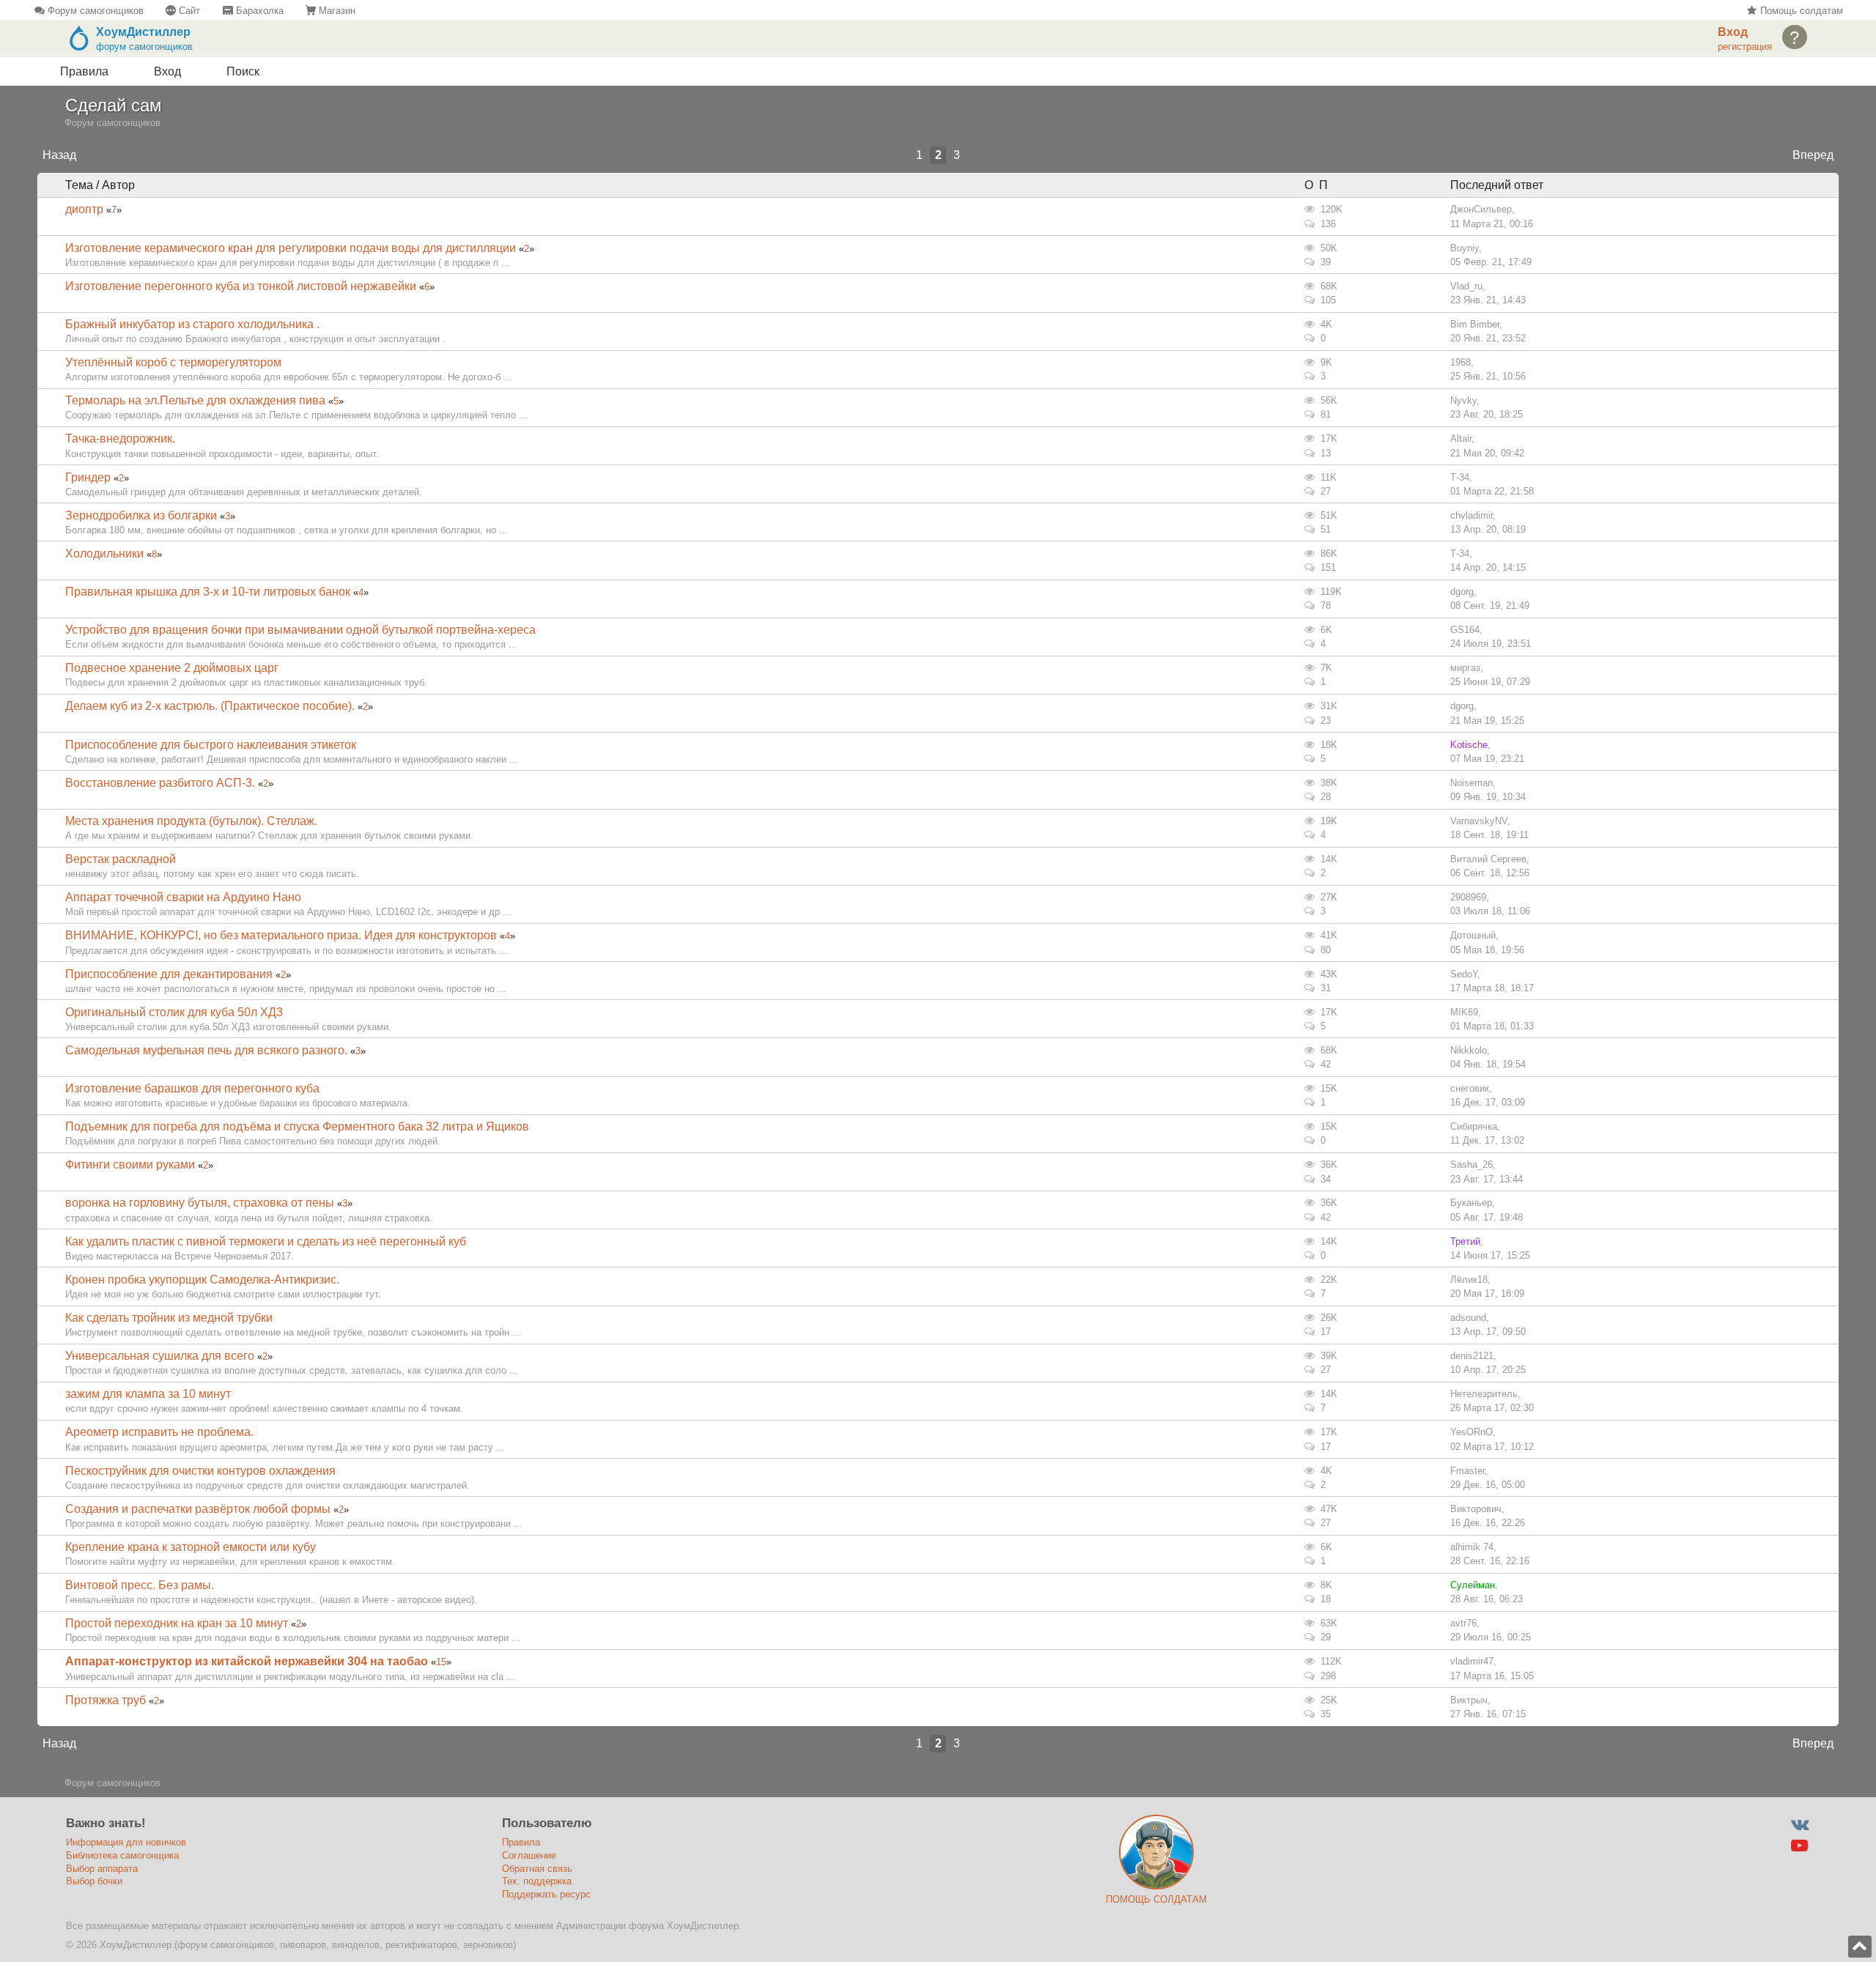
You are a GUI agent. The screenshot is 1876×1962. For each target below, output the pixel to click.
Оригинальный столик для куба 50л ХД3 (174, 1012)
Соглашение (529, 1855)
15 (441, 1662)
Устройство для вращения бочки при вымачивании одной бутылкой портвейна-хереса (300, 630)
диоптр (84, 209)
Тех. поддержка (537, 1881)
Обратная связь (537, 1869)
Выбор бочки (94, 1881)
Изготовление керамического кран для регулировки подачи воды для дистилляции (292, 248)
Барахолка (258, 11)
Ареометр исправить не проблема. (159, 1432)
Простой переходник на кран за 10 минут (177, 1623)
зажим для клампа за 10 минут (148, 1394)
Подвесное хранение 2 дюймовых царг (172, 668)
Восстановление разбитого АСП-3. (160, 783)
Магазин (336, 11)
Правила (84, 71)
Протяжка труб (107, 1700)
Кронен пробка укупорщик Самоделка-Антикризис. (202, 1280)
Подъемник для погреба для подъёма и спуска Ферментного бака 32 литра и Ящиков (297, 1126)
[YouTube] (1799, 1846)
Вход (167, 71)
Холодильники (104, 554)
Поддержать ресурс (546, 1894)
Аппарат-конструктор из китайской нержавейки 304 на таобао (247, 1661)
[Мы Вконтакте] (1799, 1825)
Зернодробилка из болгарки (141, 515)
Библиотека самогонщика (122, 1855)
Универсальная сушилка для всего (160, 1356)
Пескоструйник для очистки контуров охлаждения (200, 1471)
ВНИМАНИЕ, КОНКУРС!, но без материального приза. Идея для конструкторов (281, 935)
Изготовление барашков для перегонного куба (192, 1088)
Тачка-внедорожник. (120, 438)
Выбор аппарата (102, 1869)
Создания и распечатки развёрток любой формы (198, 1509)
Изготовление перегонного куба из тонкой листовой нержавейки (241, 286)
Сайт (188, 11)
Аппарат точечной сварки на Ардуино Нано (183, 897)
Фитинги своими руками (130, 1165)
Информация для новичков (126, 1842)
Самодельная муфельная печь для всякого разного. (206, 1050)
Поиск (243, 71)
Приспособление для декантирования (169, 974)
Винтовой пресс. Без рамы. (140, 1585)
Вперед (1813, 155)
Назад (59, 155)
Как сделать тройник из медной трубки (169, 1318)
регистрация (1745, 47)
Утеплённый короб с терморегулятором (173, 362)
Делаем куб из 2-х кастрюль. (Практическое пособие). (210, 706)
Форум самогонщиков (94, 11)
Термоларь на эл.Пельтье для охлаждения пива (195, 400)
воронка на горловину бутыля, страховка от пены (200, 1203)
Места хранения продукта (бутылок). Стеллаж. (191, 821)
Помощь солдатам (1800, 11)
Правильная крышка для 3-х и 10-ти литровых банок (208, 592)
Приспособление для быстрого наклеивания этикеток (211, 745)
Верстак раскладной (121, 859)
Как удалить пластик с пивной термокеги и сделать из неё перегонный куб (266, 1241)
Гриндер (88, 477)
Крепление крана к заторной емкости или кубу (191, 1547)
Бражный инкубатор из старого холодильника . (192, 324)
